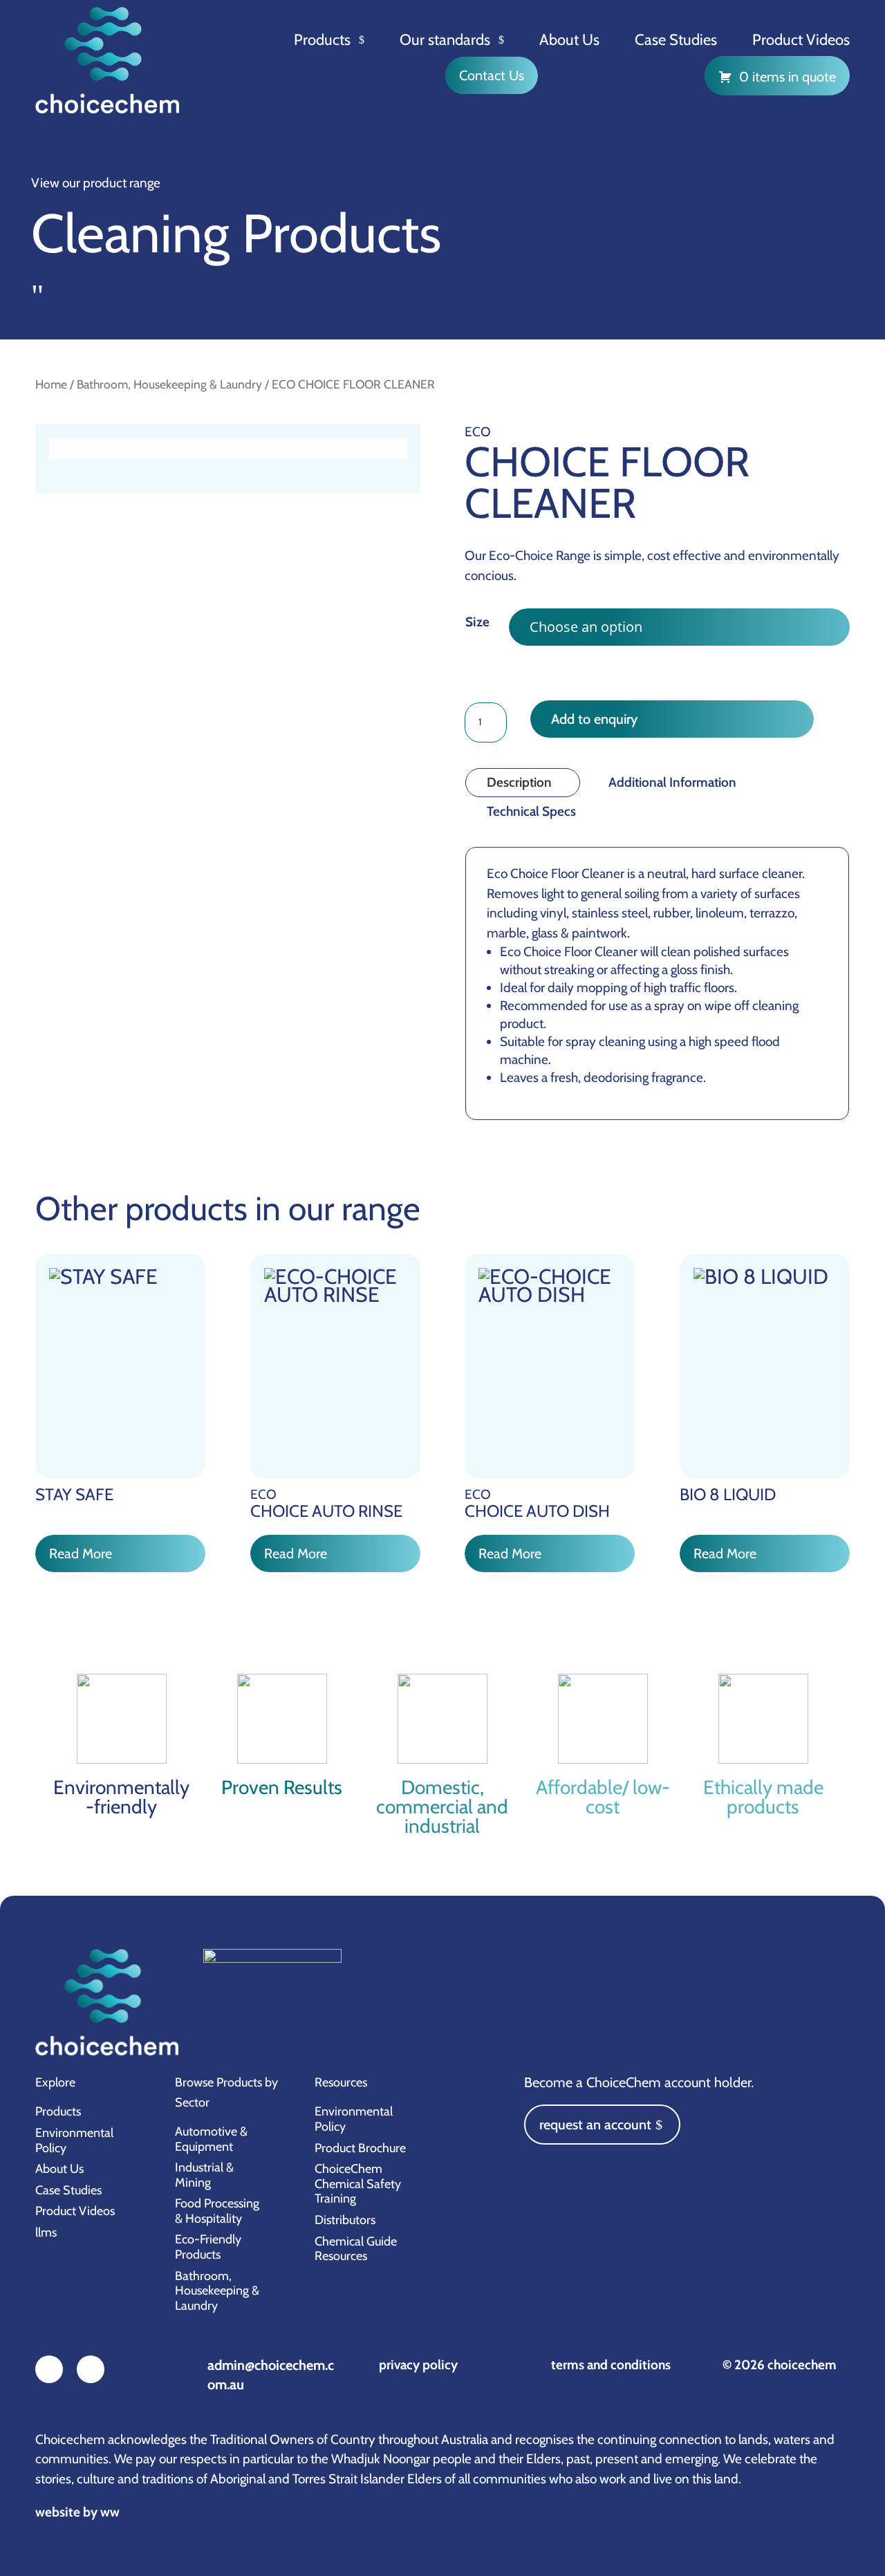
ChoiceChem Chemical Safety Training (358, 2184)
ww (110, 2512)
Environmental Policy (74, 2140)
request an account (595, 2125)
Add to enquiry (594, 719)
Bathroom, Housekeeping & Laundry (169, 384)
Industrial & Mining (204, 2175)
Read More (81, 1553)
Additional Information (672, 782)
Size (477, 622)
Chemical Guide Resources (356, 2249)
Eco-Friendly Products (208, 2247)
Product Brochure (360, 2148)
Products (322, 40)
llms (46, 2232)
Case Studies (676, 40)
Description (519, 782)
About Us (569, 40)
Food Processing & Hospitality (217, 2211)
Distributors (345, 2220)
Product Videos (801, 40)
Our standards (445, 40)
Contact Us (492, 75)
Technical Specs (531, 811)
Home (51, 384)
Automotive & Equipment (211, 2139)
